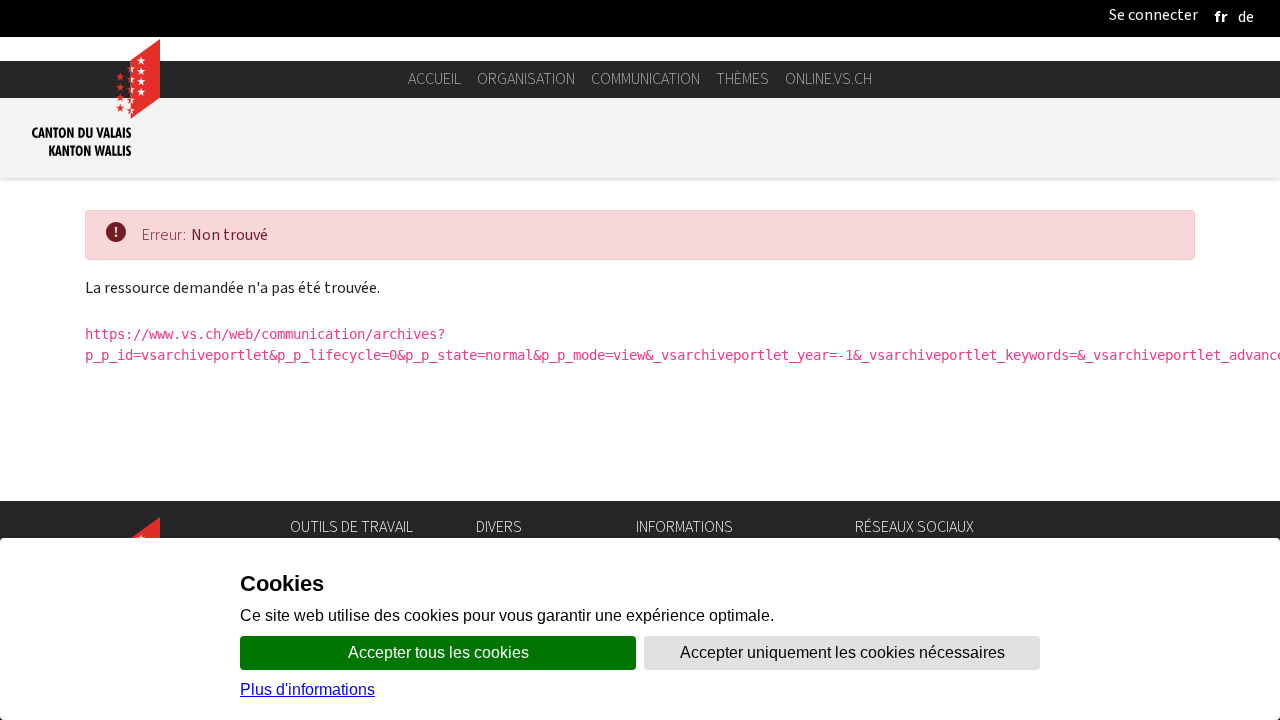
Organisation (526, 78)
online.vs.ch (828, 78)
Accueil (434, 78)
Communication (645, 78)
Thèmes (742, 78)
